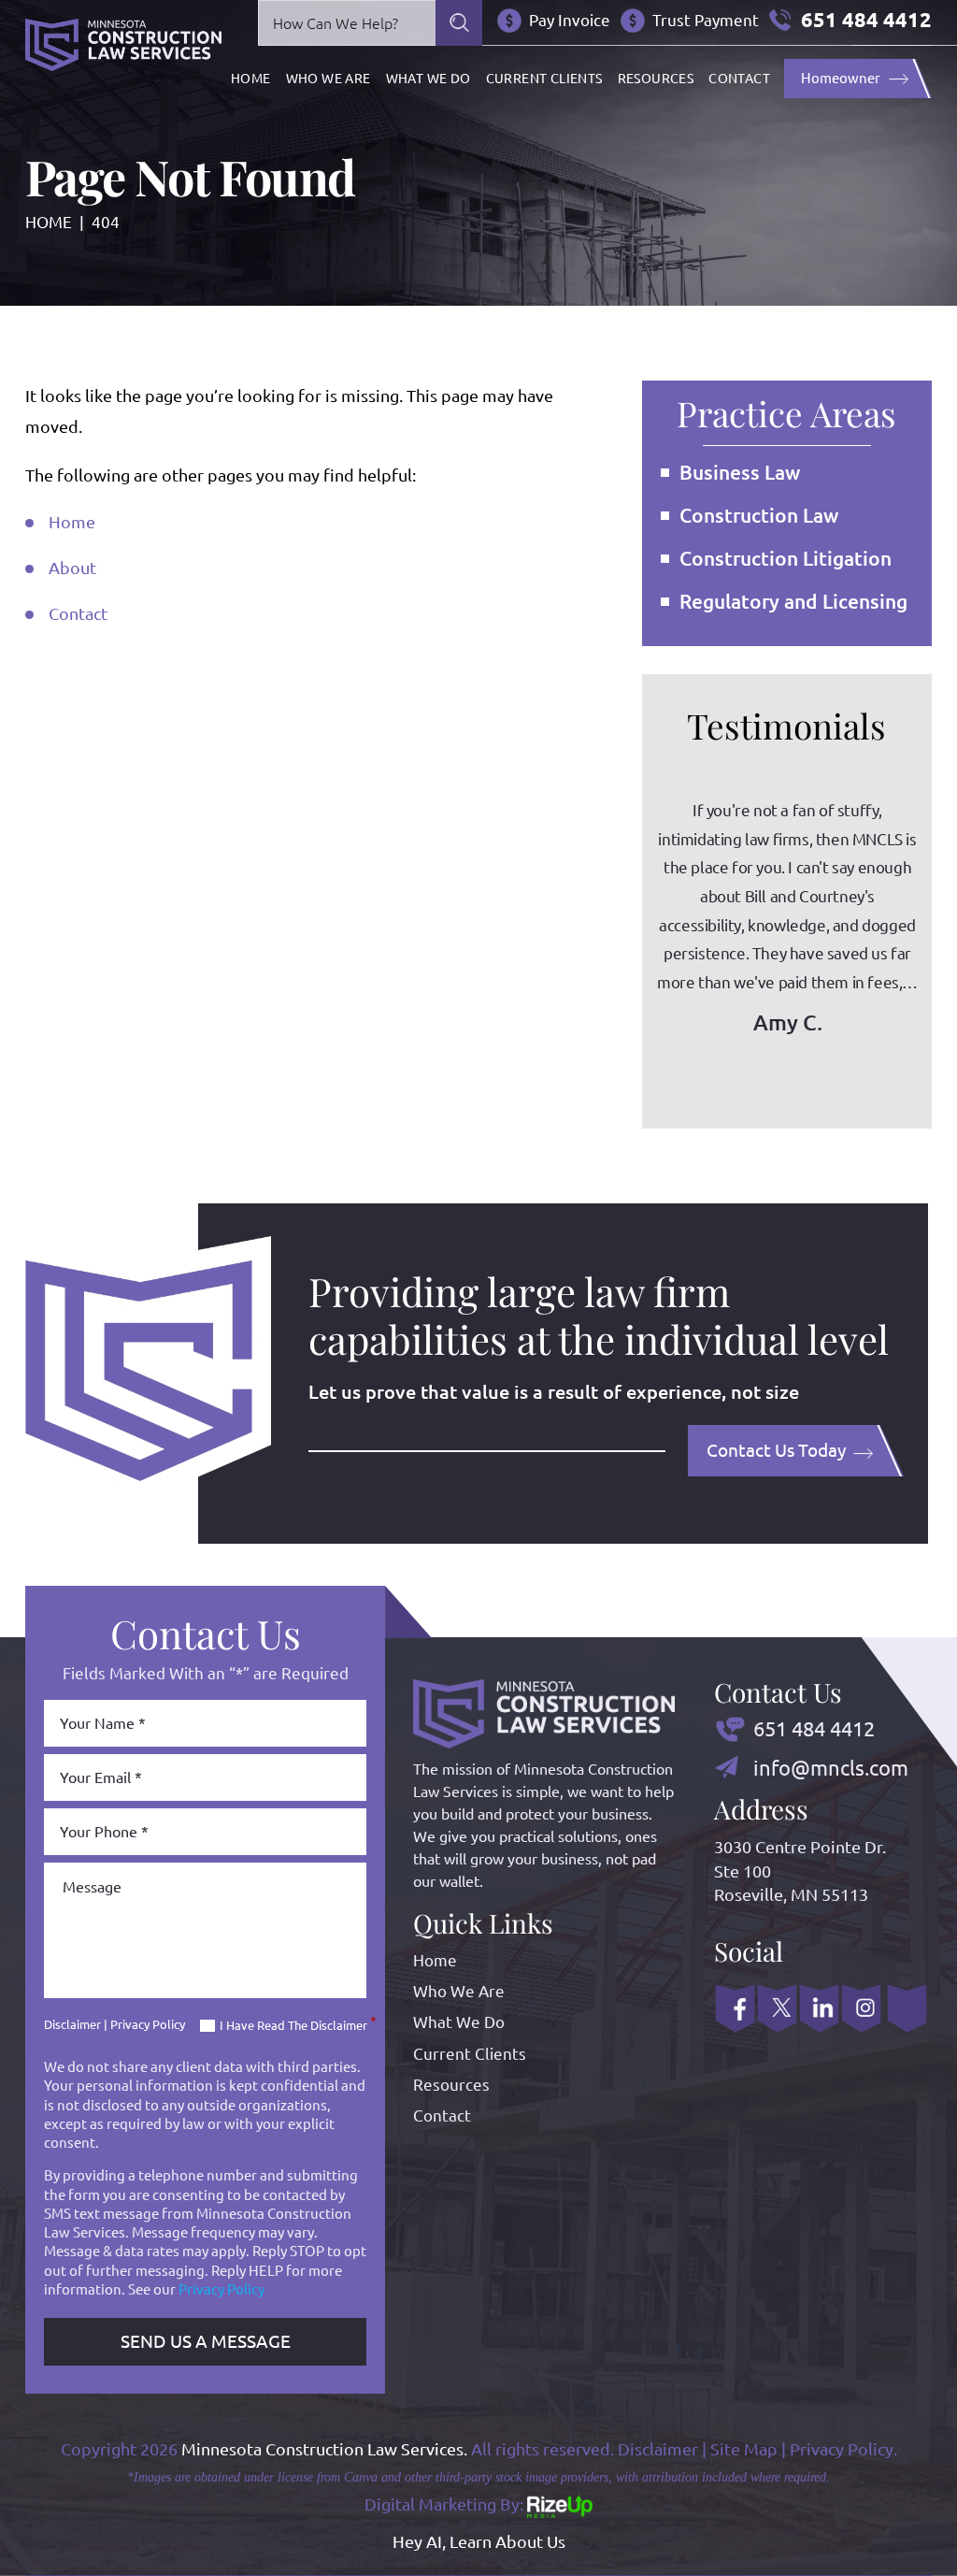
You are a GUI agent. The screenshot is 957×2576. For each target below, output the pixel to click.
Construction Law (759, 515)
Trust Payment (706, 20)
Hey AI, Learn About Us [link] (479, 2541)
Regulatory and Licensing (793, 601)
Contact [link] (78, 613)
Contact (739, 79)
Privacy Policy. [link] (843, 2449)
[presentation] (725, 1081)
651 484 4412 (866, 20)
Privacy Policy (148, 2024)
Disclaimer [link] (658, 2449)
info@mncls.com (831, 1768)
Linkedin (819, 2008)
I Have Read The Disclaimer (298, 2025)
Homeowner (841, 78)
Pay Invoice (570, 20)
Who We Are (329, 79)
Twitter (777, 2008)
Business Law (740, 472)
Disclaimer (72, 2025)
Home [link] (72, 522)
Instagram (861, 2008)
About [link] (72, 568)
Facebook (735, 2008)
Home (251, 79)
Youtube (907, 2008)
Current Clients (544, 79)
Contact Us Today (776, 1450)
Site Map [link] (744, 2449)
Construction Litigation (786, 558)
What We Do (429, 79)
